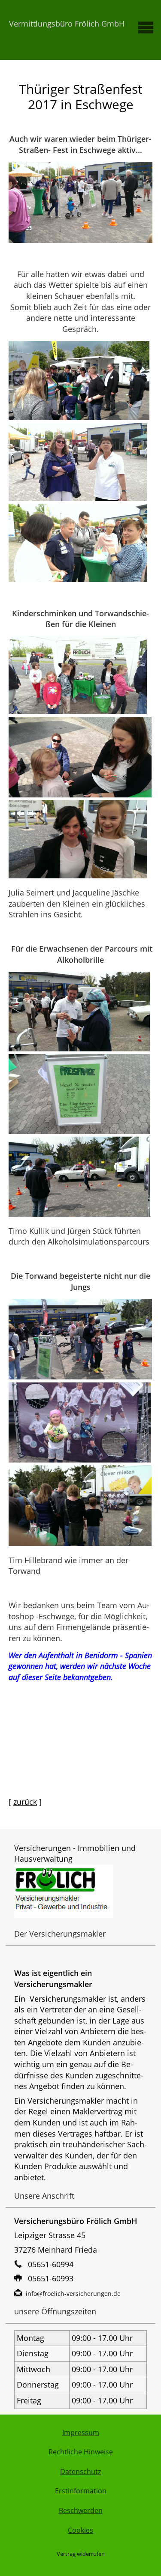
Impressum (81, 2433)
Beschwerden (81, 2510)
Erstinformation (81, 2491)
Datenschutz (80, 2472)
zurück (25, 1802)
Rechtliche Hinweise (81, 2452)
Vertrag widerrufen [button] (81, 2554)
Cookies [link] (80, 2530)
